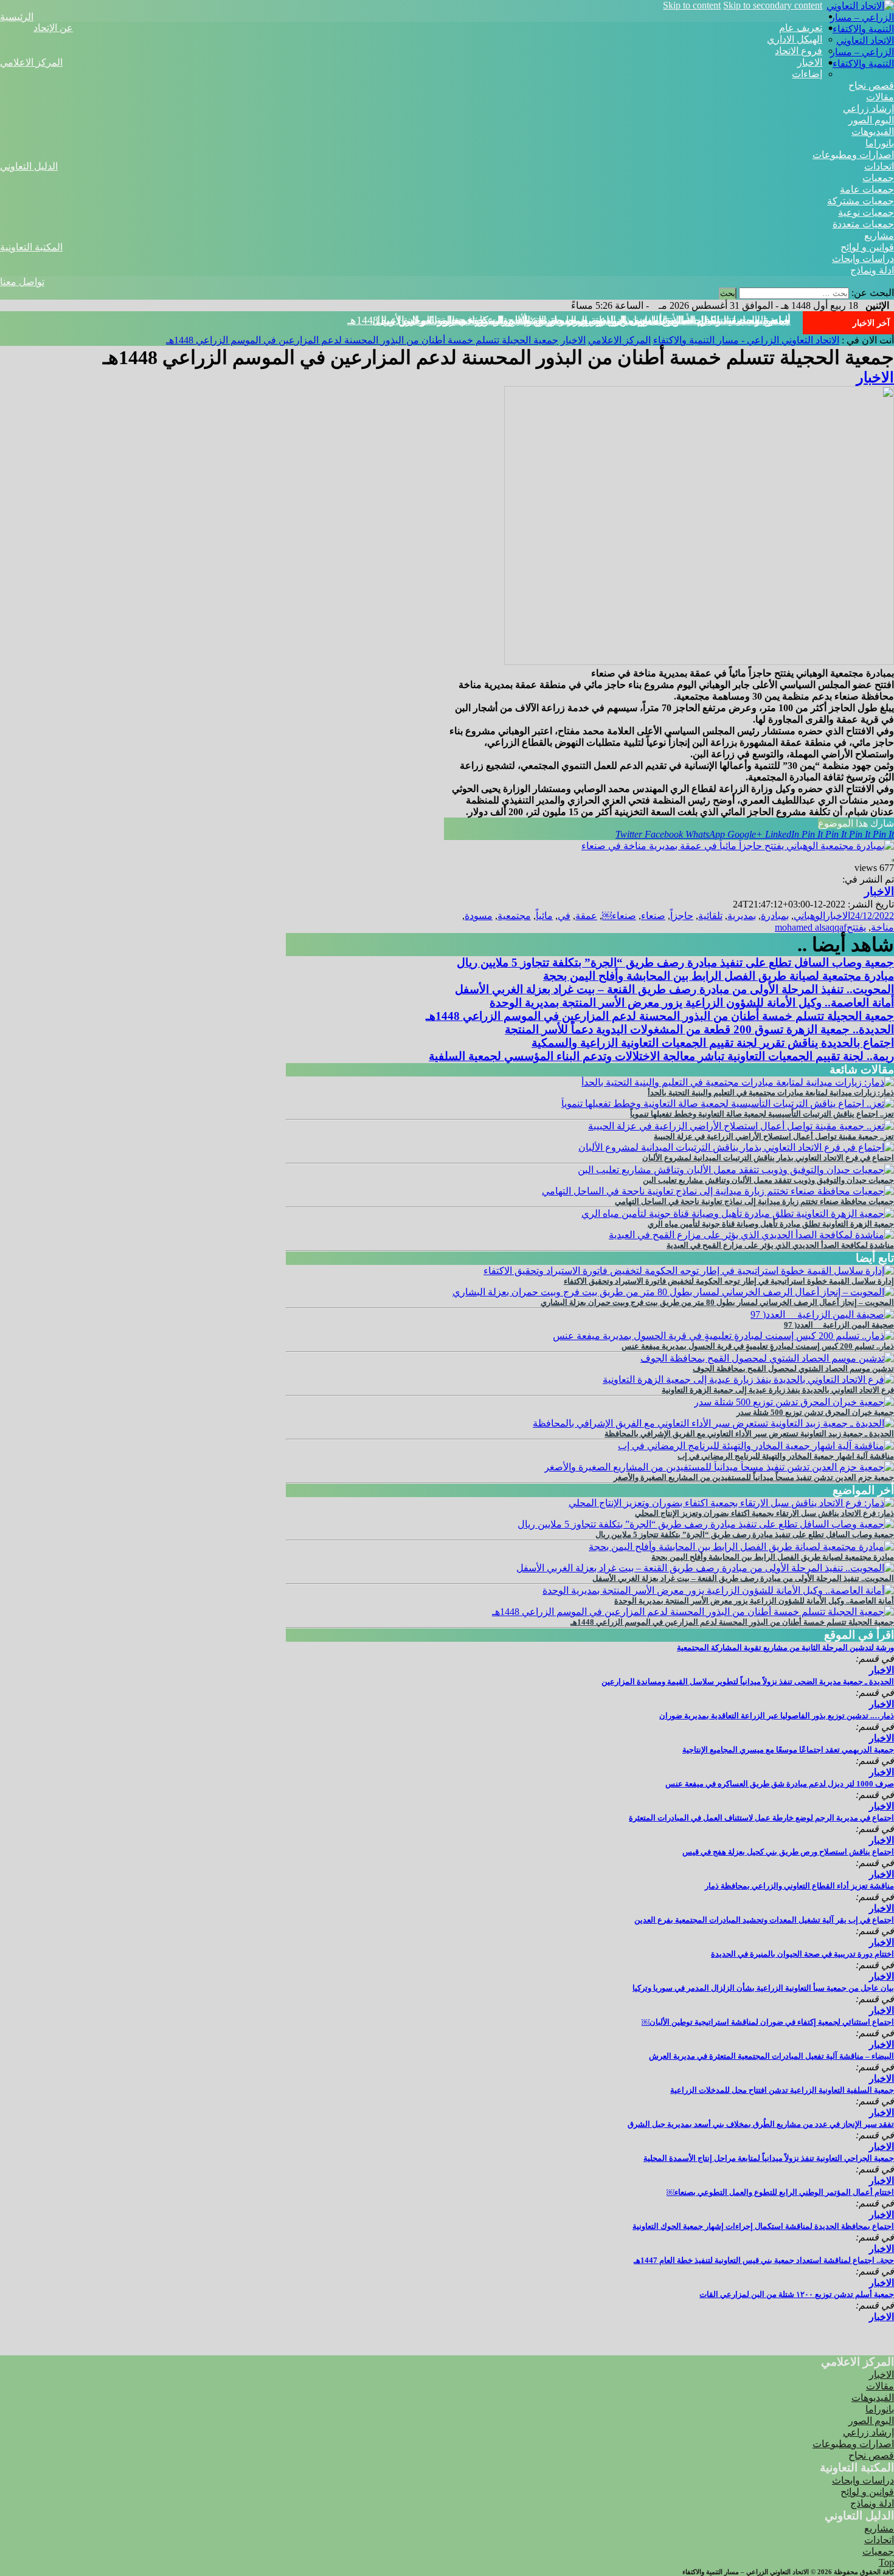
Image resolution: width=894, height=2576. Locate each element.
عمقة (586, 916)
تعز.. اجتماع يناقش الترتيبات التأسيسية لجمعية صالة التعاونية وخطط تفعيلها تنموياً (762, 1114)
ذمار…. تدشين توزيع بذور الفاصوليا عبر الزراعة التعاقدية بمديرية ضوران (777, 1716)
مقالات (880, 97)
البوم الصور (871, 120)
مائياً (544, 916)
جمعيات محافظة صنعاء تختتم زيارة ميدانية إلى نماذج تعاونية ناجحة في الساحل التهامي (754, 1201)
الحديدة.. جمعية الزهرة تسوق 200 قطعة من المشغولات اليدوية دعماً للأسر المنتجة (699, 1029)
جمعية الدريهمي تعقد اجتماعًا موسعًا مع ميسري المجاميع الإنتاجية (788, 1750)
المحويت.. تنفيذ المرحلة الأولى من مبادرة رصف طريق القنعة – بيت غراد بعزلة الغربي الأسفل (674, 989)
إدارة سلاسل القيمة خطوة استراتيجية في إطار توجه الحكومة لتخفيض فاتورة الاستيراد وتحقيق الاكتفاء (729, 1281)
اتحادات (879, 166)
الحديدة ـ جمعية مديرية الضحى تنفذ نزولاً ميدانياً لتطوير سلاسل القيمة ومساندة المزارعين (748, 1682)
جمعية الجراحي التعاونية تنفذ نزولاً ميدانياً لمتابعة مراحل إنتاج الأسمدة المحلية (769, 2158)
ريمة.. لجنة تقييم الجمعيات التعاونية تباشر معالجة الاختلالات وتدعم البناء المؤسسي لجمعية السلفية (661, 1056)
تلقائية (710, 916)
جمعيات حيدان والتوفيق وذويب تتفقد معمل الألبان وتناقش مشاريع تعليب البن (768, 1180)
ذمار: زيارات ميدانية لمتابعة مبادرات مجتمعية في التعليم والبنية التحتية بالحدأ (771, 1093)
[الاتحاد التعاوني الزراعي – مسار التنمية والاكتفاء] (858, 29)
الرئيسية (17, 17)
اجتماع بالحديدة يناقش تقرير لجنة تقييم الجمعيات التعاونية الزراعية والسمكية (713, 1043)
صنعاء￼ (619, 916)
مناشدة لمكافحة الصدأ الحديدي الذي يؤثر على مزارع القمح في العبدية (780, 1245)
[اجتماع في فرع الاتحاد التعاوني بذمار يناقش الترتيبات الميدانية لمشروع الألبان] (736, 1147)
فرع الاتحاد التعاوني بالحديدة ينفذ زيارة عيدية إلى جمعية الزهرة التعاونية (778, 1390)
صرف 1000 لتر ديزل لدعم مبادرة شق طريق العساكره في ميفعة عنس (780, 1784)
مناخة (882, 927)
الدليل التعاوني (29, 166)
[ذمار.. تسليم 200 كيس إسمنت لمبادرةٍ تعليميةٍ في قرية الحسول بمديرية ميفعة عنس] (723, 1336)
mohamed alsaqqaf (811, 927)
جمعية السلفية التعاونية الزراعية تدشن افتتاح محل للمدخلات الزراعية (782, 2090)
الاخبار (810, 62)
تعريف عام (801, 28)
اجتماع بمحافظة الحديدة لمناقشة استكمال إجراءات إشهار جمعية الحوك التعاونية (763, 2226)
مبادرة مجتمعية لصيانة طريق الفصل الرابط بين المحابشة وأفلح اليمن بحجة (719, 976)
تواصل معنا (22, 282)
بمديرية (742, 916)
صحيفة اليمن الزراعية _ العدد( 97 (839, 1325)
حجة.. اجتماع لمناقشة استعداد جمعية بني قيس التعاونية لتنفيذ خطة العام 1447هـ (764, 2260)
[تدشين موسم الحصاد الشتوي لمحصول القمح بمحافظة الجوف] (767, 1358)
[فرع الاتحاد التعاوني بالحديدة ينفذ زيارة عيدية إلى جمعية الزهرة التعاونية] (748, 1379)
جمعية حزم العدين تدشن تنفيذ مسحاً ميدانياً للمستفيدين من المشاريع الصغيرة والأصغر (754, 1477)
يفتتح (856, 927)
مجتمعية (514, 916)
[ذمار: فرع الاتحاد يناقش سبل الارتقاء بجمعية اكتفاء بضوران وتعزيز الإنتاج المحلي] (731, 1503)
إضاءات (807, 74)
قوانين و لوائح (867, 247)
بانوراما (880, 143)
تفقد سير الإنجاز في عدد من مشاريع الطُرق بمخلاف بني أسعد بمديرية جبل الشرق (761, 2124)
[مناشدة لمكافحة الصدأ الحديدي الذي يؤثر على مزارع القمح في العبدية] (751, 1235)
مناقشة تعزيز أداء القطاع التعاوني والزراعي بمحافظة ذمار (799, 1886)
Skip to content (692, 5)
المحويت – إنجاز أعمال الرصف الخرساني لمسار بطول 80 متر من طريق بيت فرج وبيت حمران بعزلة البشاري (717, 1302)
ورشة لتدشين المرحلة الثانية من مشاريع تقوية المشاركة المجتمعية (785, 1648)
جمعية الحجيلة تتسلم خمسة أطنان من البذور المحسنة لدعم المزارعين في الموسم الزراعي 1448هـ (569, 320)
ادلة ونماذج (872, 270)
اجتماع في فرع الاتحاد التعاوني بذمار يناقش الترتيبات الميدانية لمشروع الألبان (768, 1158)
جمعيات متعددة (863, 224)
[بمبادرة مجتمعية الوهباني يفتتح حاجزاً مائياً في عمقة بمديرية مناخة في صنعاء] (738, 846)
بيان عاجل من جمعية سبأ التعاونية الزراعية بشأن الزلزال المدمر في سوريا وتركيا (763, 1988)
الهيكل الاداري (795, 39)
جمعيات (878, 178)
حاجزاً (682, 916)
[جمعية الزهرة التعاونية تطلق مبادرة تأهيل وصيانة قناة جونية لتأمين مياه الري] (738, 1214)
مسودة (479, 916)
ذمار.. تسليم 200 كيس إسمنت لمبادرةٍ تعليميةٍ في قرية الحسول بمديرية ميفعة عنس (758, 1346)
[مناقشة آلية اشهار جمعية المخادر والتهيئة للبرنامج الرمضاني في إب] (756, 1446)
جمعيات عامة (867, 189)
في (564, 916)
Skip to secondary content (773, 5)
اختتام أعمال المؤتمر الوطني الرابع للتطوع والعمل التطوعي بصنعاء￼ (780, 2192)
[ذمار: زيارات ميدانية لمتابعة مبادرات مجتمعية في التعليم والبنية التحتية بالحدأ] (738, 1082)
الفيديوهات (873, 132)
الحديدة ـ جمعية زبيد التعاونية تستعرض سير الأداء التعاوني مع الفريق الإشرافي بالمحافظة (749, 1434)
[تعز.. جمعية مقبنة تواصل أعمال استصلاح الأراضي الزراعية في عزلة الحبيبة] (741, 1126)
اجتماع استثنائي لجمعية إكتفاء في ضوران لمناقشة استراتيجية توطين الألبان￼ (768, 2022)
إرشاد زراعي (868, 108)
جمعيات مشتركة (861, 201)
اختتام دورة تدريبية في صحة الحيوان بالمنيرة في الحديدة (802, 1954)
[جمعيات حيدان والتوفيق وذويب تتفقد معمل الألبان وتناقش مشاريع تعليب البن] (736, 1170)
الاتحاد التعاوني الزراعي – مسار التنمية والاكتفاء (862, 52)
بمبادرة (775, 916)
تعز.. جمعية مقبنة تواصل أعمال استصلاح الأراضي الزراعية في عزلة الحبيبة (774, 1136)
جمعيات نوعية (866, 212)
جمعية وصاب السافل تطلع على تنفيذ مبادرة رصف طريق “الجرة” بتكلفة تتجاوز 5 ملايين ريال (675, 963)
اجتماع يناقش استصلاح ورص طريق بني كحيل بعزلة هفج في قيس (788, 1852)
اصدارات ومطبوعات (853, 155)
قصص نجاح (871, 85)
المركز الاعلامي (31, 62)
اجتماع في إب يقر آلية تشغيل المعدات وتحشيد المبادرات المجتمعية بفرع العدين (764, 1920)
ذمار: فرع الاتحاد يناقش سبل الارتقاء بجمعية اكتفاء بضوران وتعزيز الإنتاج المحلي (764, 1513)
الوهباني (809, 916)
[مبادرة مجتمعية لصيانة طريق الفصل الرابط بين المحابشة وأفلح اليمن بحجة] (741, 1547)
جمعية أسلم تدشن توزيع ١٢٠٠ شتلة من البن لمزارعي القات (797, 2294)
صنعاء (653, 916)
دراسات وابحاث (863, 259)
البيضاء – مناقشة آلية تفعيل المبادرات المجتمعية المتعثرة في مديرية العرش (771, 2056)
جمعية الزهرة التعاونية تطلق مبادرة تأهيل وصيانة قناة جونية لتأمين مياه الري (771, 1224)
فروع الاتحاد (799, 51)
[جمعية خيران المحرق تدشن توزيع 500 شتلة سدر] (794, 1402)
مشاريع (879, 236)
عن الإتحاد (53, 28)
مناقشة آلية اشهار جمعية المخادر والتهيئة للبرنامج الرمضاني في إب (786, 1456)
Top (886, 2562)
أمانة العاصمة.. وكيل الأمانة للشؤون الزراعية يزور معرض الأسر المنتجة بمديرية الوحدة (692, 1003)
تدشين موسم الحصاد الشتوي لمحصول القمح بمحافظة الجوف (793, 1369)
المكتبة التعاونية (31, 247)
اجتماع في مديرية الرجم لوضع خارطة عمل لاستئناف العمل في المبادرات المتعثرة (761, 1818)
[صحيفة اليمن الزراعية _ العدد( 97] (822, 1314)
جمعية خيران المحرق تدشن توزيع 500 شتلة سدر (815, 1412)
